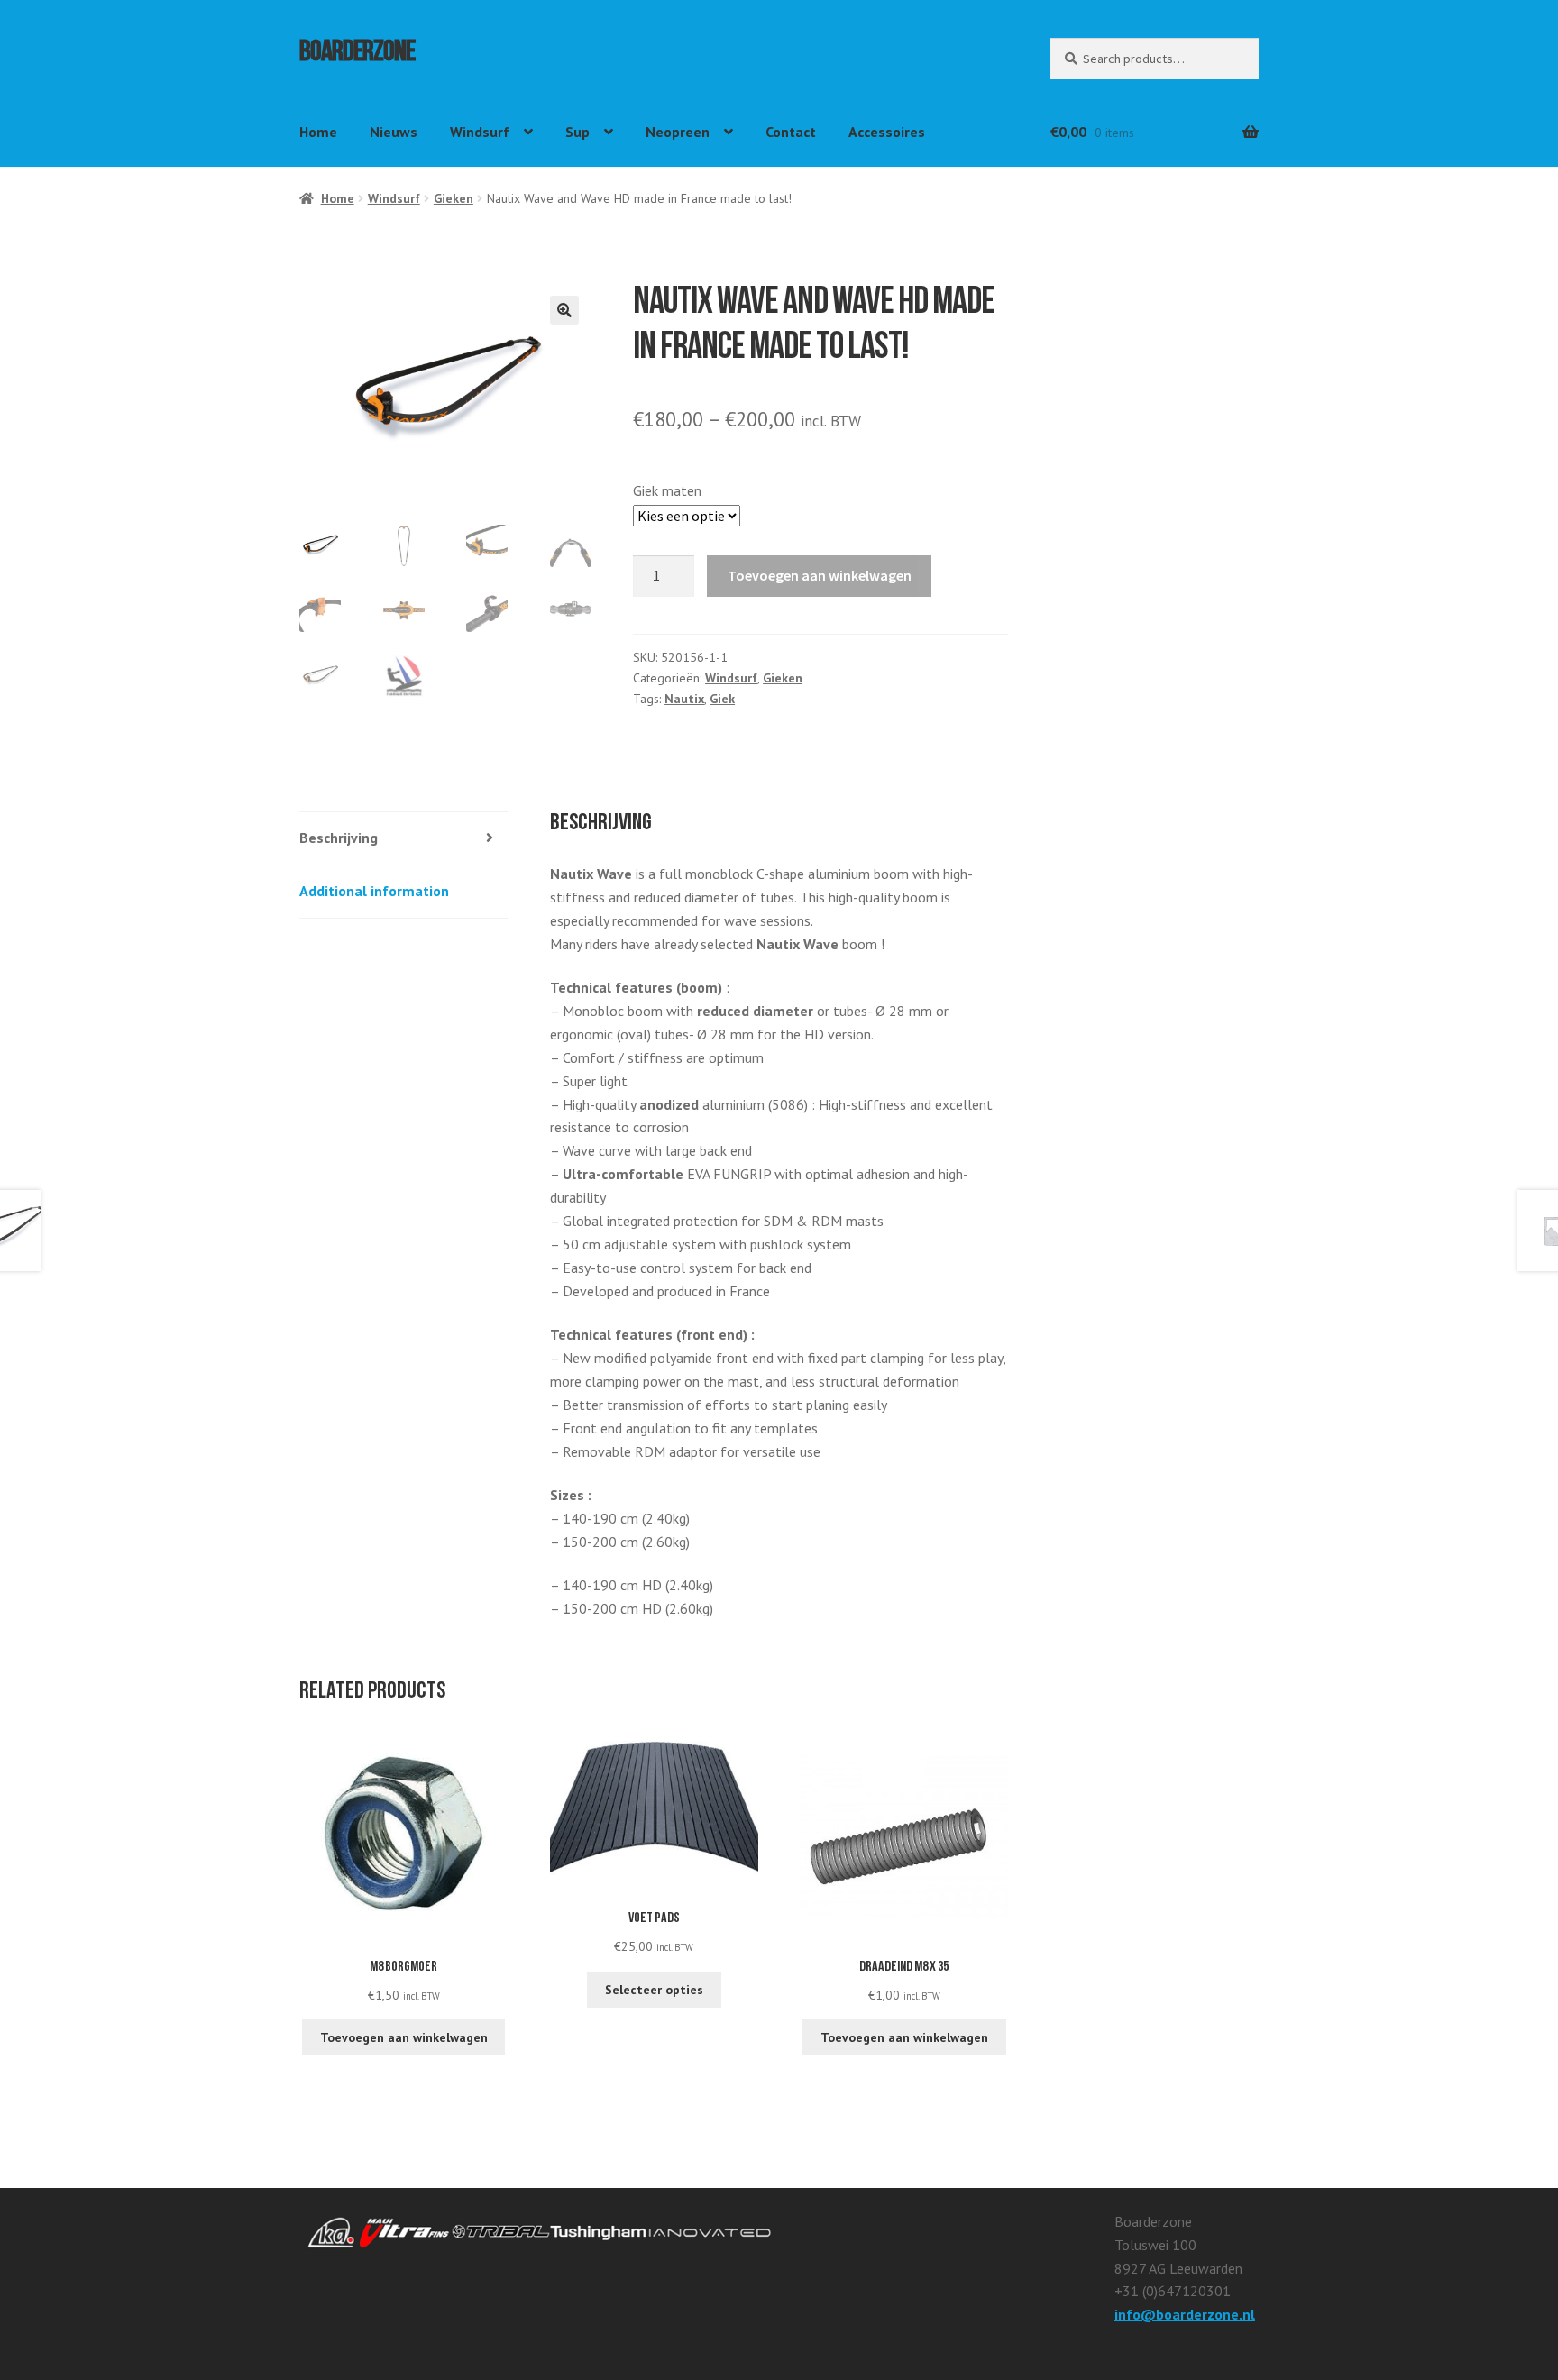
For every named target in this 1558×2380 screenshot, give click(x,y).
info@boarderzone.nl (1185, 2314)
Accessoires (887, 132)
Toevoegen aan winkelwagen (820, 575)
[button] (564, 310)
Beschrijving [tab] (339, 838)
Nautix (684, 699)
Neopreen (678, 132)
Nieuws (394, 132)
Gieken (454, 198)
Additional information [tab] (374, 891)
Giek (722, 699)
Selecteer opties (654, 1990)
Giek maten (667, 490)
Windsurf (480, 132)
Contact (791, 132)
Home (318, 132)
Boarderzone (357, 55)
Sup (577, 132)
